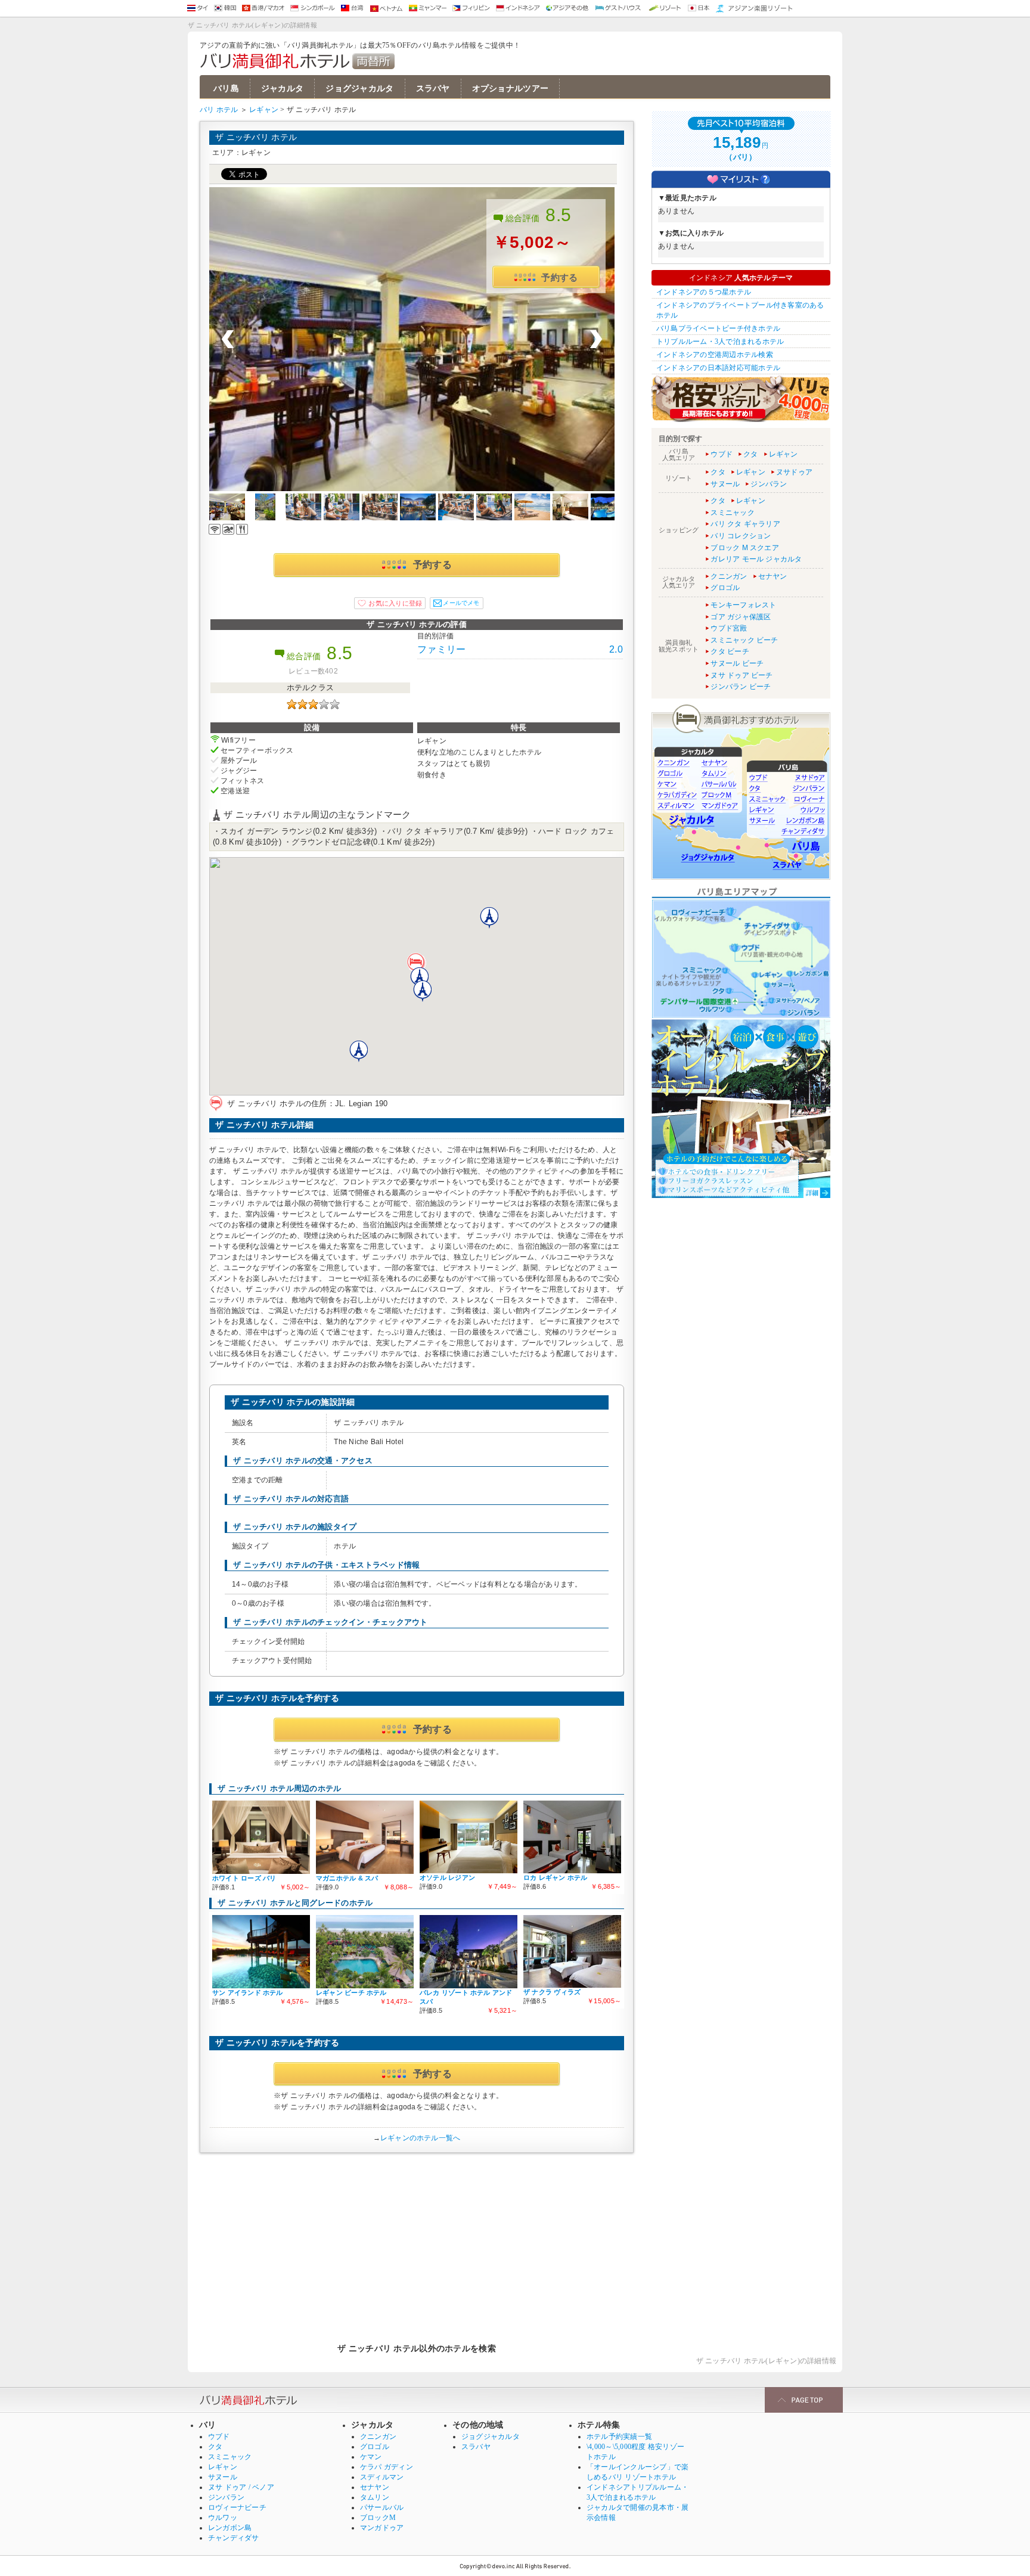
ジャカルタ (282, 89)
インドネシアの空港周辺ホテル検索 (715, 355)
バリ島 (226, 89)
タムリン (375, 2497)
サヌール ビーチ (737, 663)
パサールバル (382, 2507)
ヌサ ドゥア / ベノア (241, 2487)
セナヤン (773, 576)
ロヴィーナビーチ (237, 2507)
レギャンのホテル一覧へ (421, 2138)
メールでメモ (461, 603)
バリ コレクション (741, 536)
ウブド (722, 454)
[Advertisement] (417, 2242)
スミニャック (732, 513)
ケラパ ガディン (387, 2467)
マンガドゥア (382, 2528)
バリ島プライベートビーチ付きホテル (718, 328)
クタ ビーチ (730, 651)
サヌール (725, 484)
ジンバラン (769, 484)
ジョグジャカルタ (359, 89)
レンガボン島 (230, 2528)
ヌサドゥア (794, 472)
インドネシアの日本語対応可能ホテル (718, 368)
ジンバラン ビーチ (741, 687)
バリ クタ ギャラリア (745, 524)
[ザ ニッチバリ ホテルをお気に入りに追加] (390, 603)
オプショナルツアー (511, 89)
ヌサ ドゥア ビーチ (742, 675)
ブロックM (378, 2518)
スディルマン (382, 2477)
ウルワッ (223, 2518)
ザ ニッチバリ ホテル (256, 137)
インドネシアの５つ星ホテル (704, 292)
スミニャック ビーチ (744, 640)
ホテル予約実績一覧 (619, 2437)
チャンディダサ (234, 2538)
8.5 (559, 215)
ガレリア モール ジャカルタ (756, 559)
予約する (559, 277)
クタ (750, 454)
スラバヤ (433, 89)
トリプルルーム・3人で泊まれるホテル (720, 342)
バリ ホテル (219, 110)
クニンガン (729, 576)
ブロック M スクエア (745, 548)
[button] (417, 964)
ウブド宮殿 (729, 628)
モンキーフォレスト (743, 605)
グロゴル (725, 588)
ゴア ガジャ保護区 (741, 617)
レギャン (264, 110)
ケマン (371, 2457)
